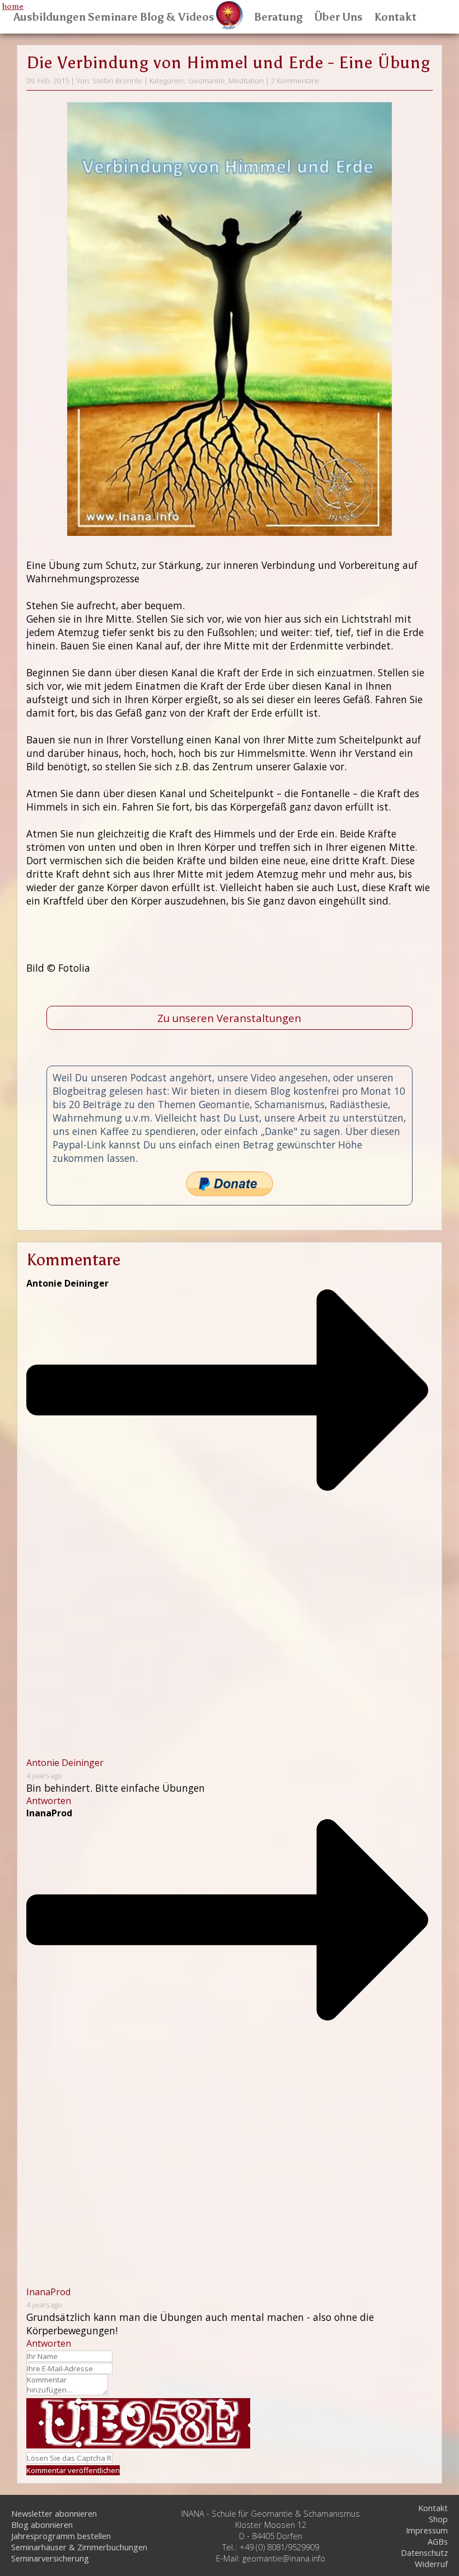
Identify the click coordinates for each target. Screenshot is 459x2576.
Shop (438, 2519)
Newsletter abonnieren (54, 2513)
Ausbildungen (50, 17)
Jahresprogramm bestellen (61, 2536)
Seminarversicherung (50, 2558)
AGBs (438, 2541)
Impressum (427, 2530)
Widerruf (431, 2564)
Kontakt (395, 17)
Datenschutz (424, 2553)
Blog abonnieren (42, 2525)
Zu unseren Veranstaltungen (229, 1018)
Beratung (278, 17)
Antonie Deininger (65, 1763)
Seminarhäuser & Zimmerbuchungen (79, 2547)
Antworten (49, 1801)
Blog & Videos (177, 17)
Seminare (113, 17)
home (13, 6)
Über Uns (338, 17)
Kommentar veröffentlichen (73, 2470)
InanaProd (48, 2292)
